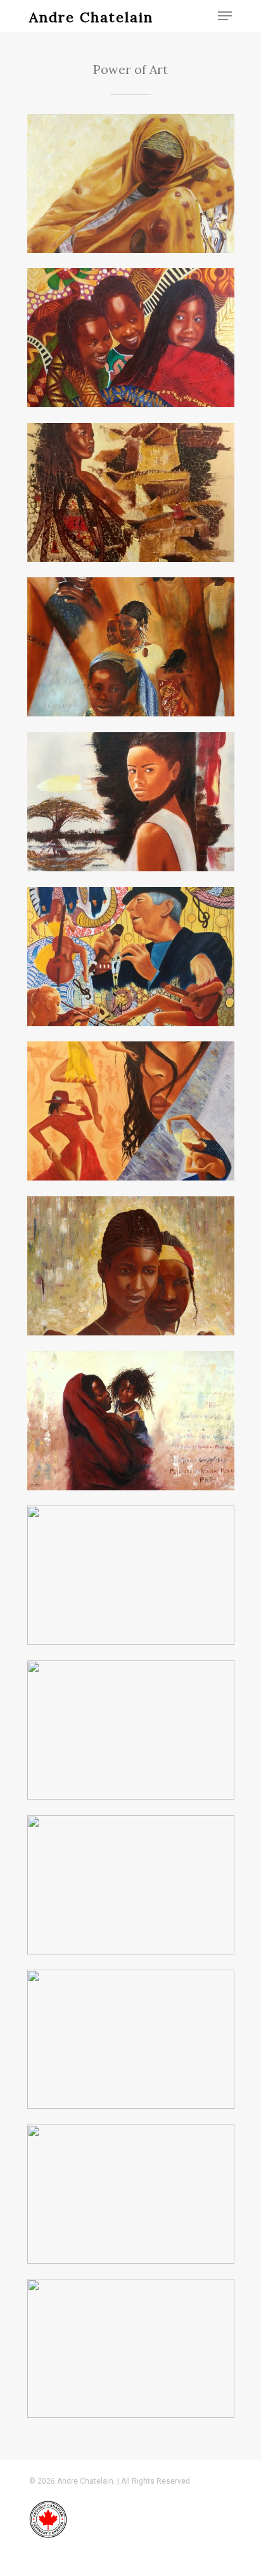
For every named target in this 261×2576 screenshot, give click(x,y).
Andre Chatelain (91, 17)
